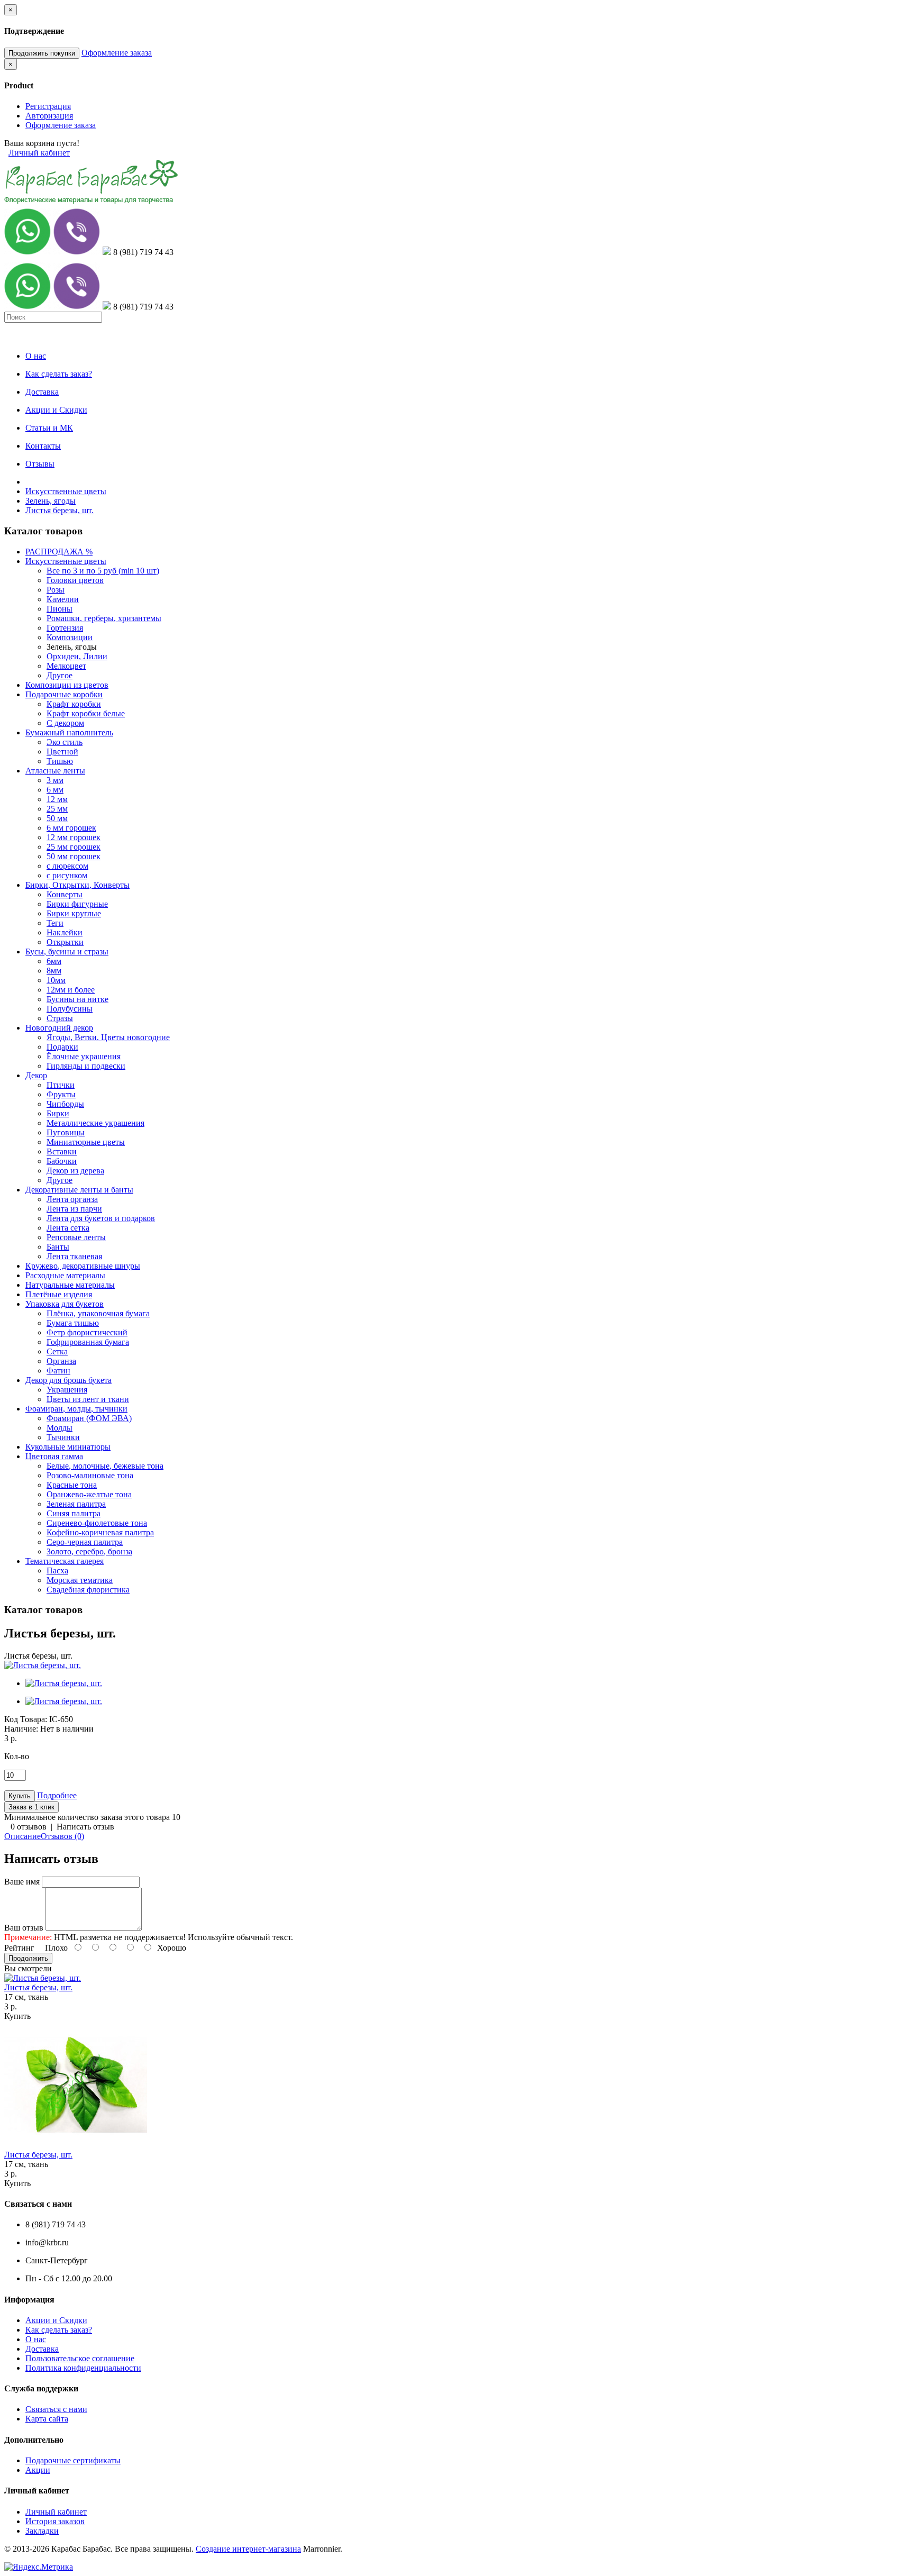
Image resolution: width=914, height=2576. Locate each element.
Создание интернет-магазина (248, 2549)
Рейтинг (19, 1948)
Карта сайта (47, 2419)
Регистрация (48, 106)
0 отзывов (29, 1827)
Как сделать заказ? (59, 2330)
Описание (22, 1836)
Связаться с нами (56, 2409)
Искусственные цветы (66, 491)
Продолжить (28, 1958)
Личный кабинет (39, 153)
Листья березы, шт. (60, 510)
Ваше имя (22, 1882)
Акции (38, 2470)
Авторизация (49, 116)
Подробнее (57, 1795)
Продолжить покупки (42, 53)
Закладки (42, 2531)
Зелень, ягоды (51, 501)
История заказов (55, 2521)
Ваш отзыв (24, 1928)
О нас (36, 2339)
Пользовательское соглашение (80, 2358)
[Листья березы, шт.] (43, 1665)
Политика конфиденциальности (83, 2368)
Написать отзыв (85, 1827)
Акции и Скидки (56, 2320)
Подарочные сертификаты (73, 2460)
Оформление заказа (117, 53)
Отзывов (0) (62, 1836)
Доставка (42, 2349)
